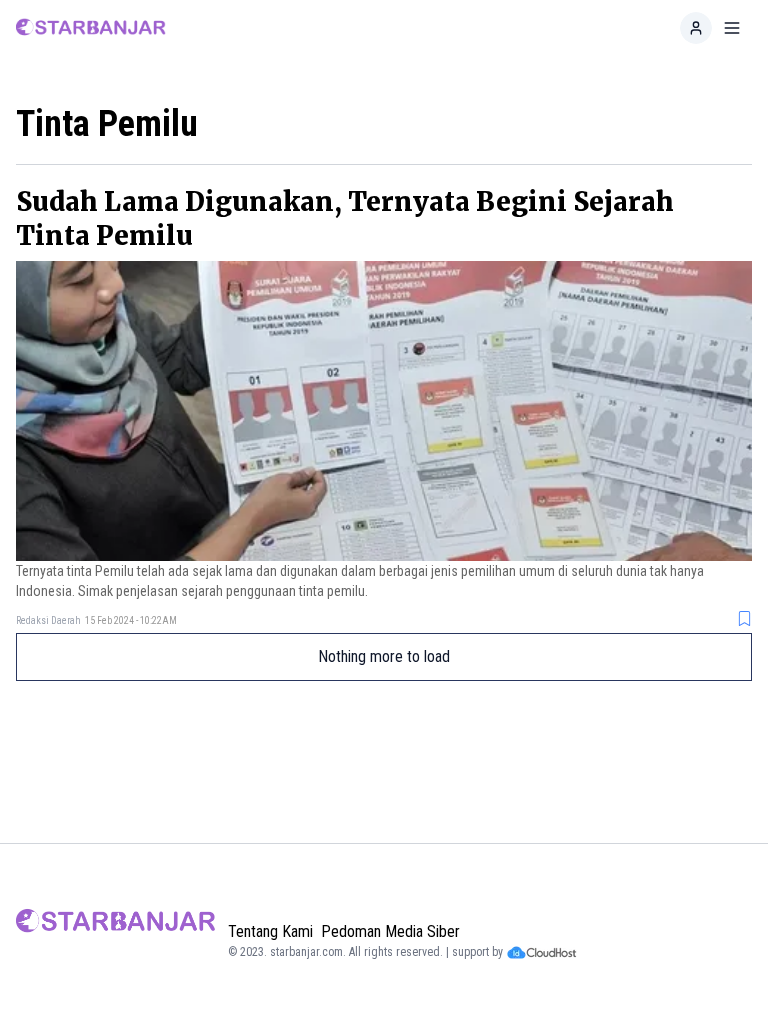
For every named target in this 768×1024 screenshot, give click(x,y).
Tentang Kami (270, 931)
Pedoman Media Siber (390, 931)
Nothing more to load (384, 656)
